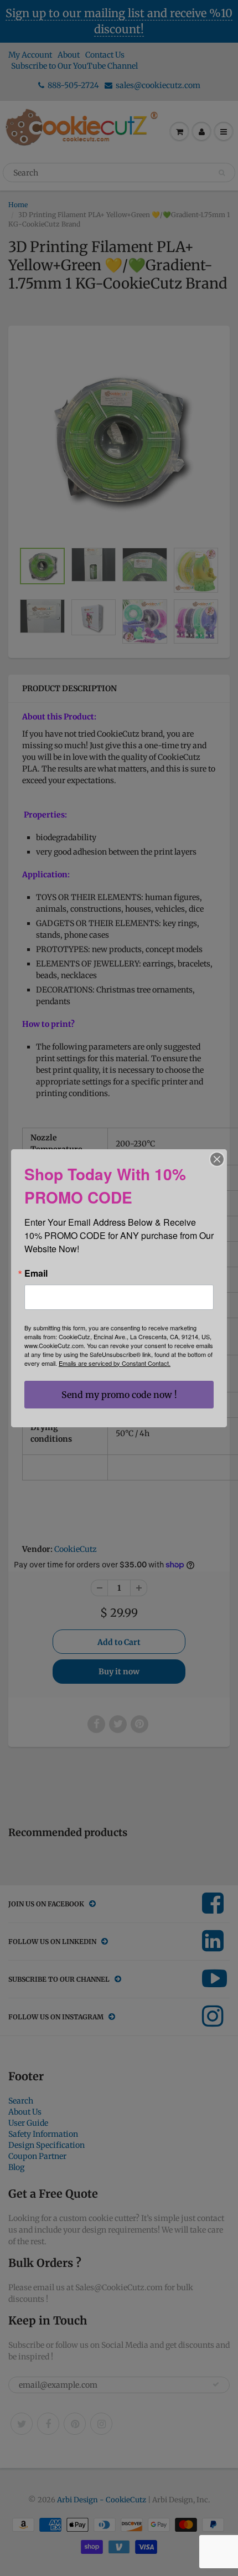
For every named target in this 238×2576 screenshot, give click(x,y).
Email (36, 1273)
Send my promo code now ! (119, 1395)
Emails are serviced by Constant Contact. (115, 1363)
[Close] (217, 1159)
